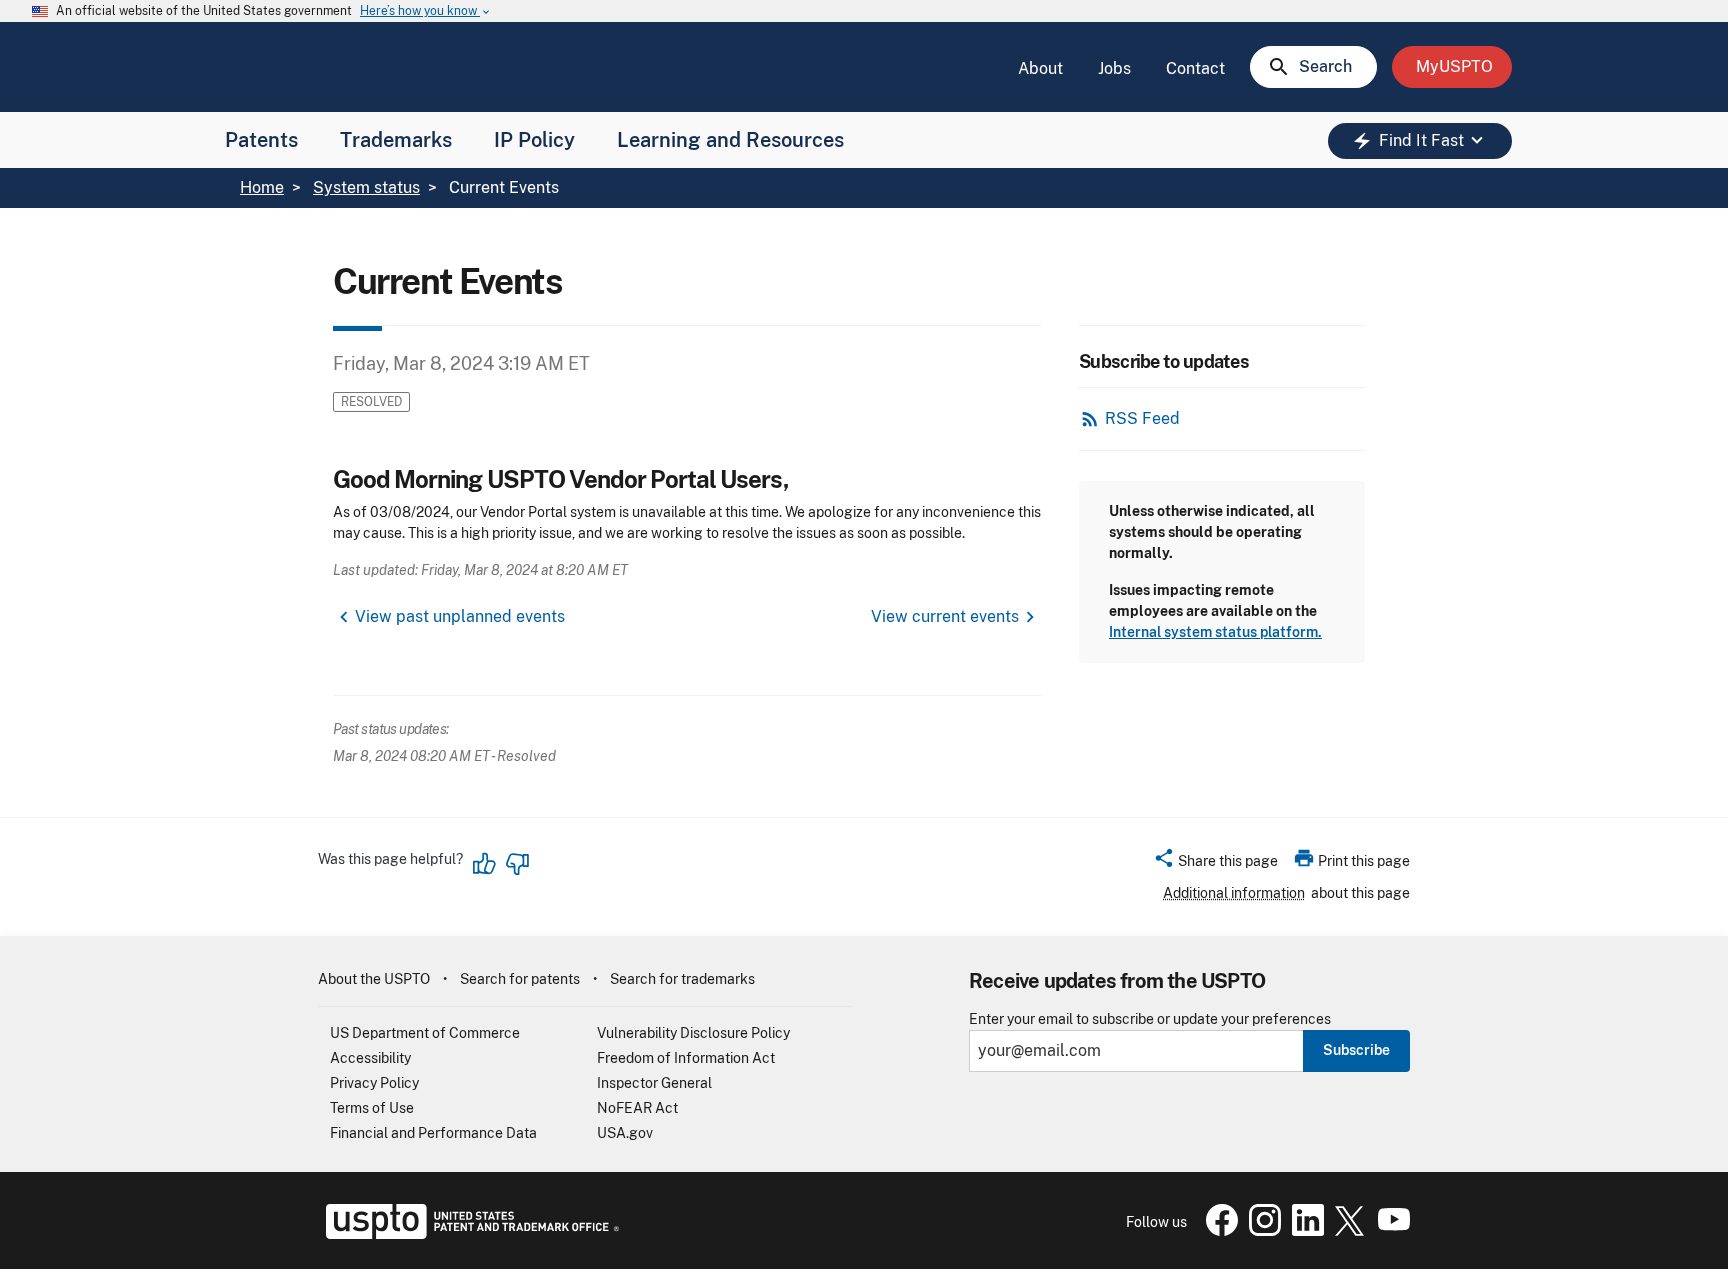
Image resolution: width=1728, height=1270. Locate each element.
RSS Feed (1142, 418)
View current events (945, 616)
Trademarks (396, 140)
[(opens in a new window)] (1261, 1231)
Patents (261, 140)
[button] (1215, 864)
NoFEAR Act (637, 1108)
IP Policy (534, 140)
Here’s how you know (426, 11)
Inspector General (654, 1083)
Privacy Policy (374, 1083)
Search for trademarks (682, 979)
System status (366, 187)
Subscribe (1356, 1050)
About (1040, 68)
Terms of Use (372, 1108)
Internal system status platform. (1215, 632)
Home (262, 187)
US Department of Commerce (425, 1033)
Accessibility (370, 1058)
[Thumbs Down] (517, 864)
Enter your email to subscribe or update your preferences (1150, 1019)
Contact (1195, 68)
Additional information (1234, 893)
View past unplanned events (460, 616)
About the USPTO (374, 979)
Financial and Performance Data (433, 1133)
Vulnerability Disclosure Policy (693, 1033)
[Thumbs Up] (485, 864)
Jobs (1114, 68)
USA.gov (625, 1133)
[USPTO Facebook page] (1218, 1231)
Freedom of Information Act (686, 1058)
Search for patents (520, 979)
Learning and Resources (730, 140)
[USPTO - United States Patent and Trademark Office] (468, 1234)
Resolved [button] (371, 401)
